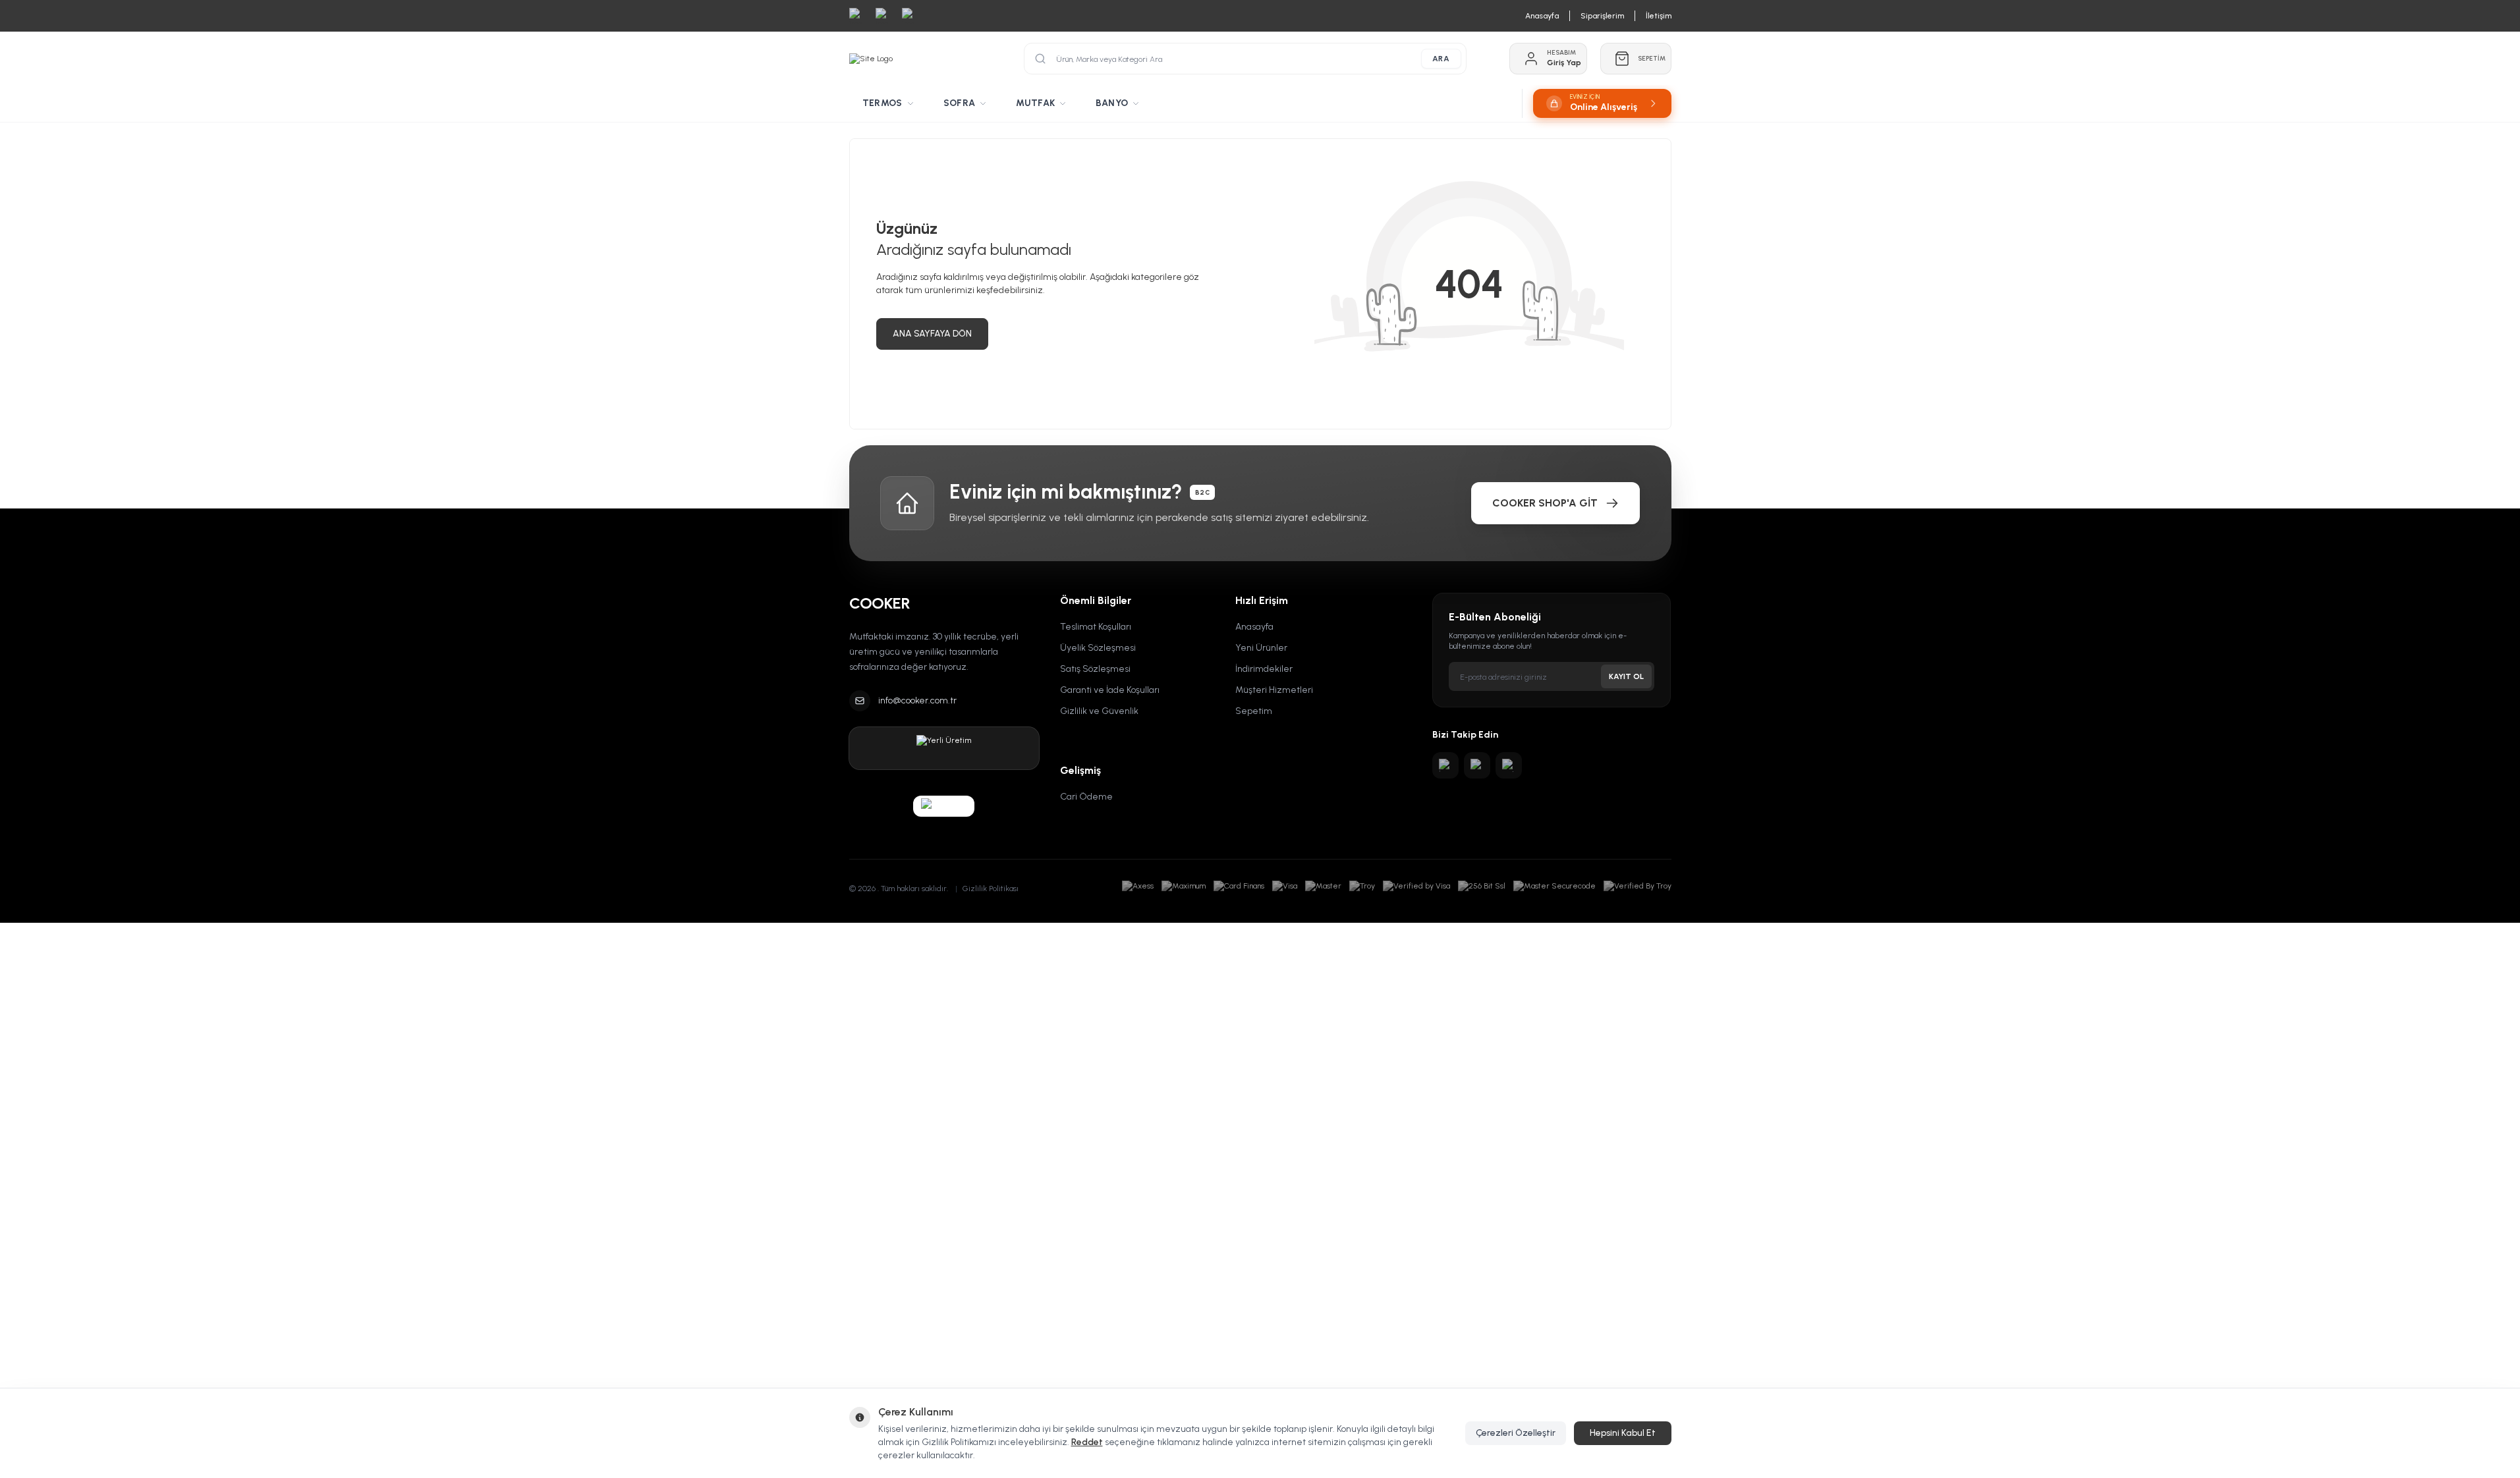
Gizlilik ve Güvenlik (1099, 711)
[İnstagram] (1445, 765)
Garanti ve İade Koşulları (1110, 690)
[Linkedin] (1509, 765)
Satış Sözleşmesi (1095, 669)
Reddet (1087, 1442)
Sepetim (1254, 711)
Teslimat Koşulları (1096, 627)
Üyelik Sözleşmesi (1098, 648)
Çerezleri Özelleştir (1516, 1433)
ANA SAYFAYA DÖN (932, 334)
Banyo (1112, 103)
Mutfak (1035, 103)
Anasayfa (1254, 627)
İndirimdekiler (1264, 669)
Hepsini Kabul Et (1623, 1433)
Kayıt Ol (1626, 676)
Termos (882, 103)
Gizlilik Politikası (991, 889)
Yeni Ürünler (1261, 648)
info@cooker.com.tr (917, 700)
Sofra (960, 103)
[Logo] (871, 59)
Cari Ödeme (1086, 797)
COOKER (880, 603)
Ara (1441, 59)
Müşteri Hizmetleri (1274, 690)
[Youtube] (1477, 765)
